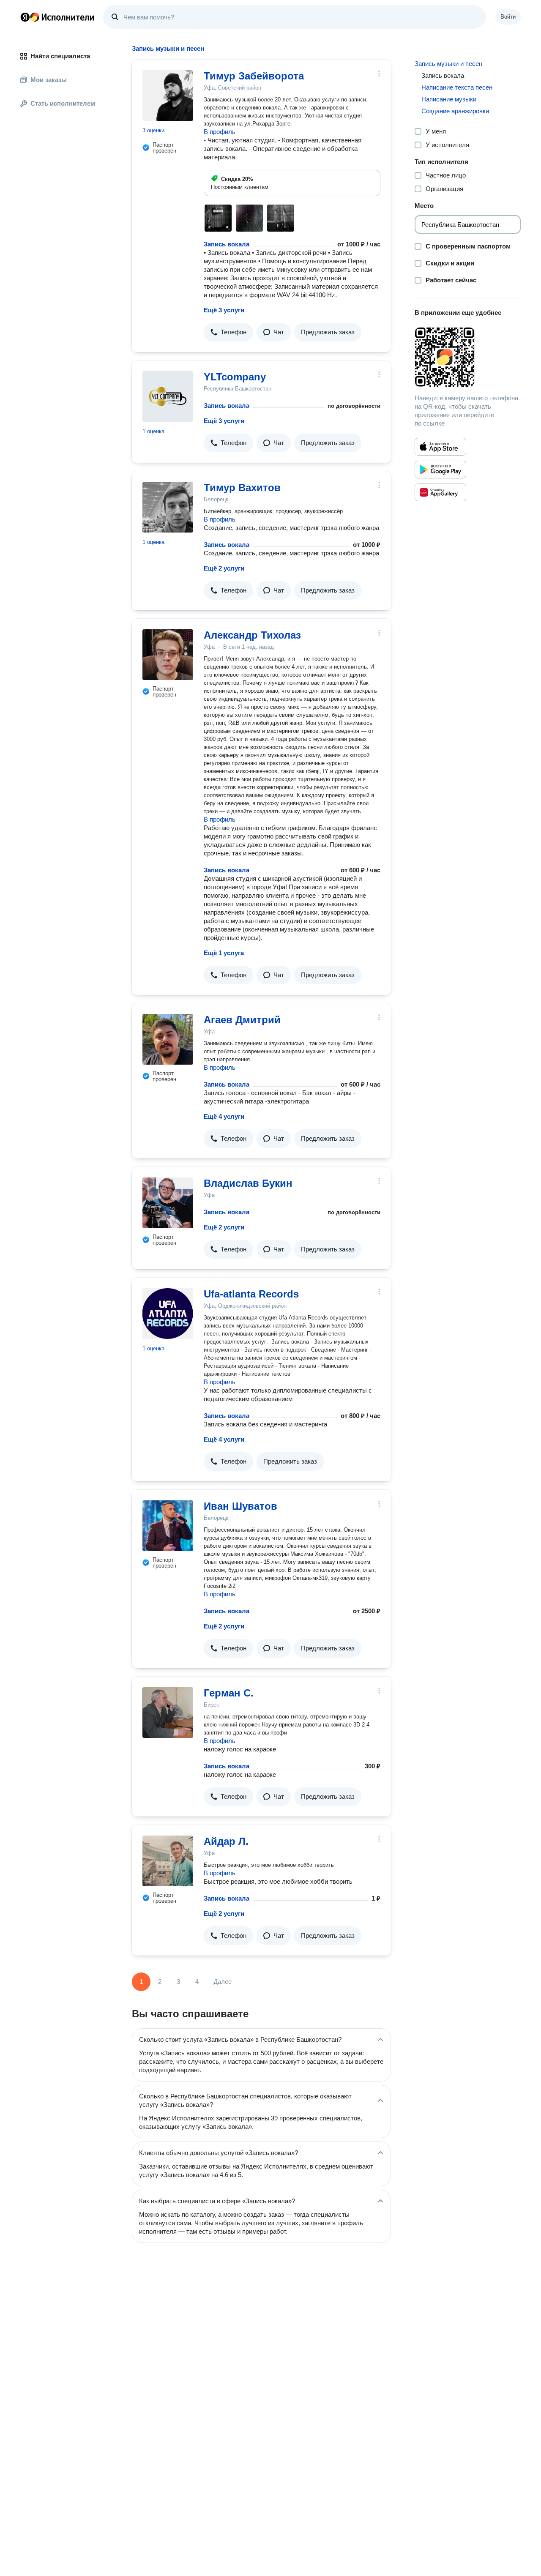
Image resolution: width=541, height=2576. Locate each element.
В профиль (220, 132)
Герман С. (229, 1693)
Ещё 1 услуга (224, 953)
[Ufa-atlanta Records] (168, 1314)
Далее (223, 1982)
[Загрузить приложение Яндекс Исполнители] (468, 357)
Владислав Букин (248, 1183)
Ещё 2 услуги (224, 568)
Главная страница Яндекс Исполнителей (57, 17)
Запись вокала (227, 244)
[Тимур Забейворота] (168, 96)
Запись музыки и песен (448, 64)
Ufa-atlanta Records (251, 1294)
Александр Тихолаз (252, 635)
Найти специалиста (60, 56)
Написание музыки (449, 99)
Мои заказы (49, 80)
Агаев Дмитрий (242, 1020)
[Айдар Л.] (168, 1861)
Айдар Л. (226, 1841)
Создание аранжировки (455, 111)
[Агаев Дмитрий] (168, 1039)
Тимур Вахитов (242, 488)
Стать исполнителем (63, 103)
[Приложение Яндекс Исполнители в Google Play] (440, 470)
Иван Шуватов (240, 1506)
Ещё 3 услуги (224, 310)
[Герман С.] (168, 1713)
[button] (228, 332)
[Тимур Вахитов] (168, 507)
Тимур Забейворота (254, 76)
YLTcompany (235, 377)
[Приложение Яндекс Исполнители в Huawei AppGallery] (440, 492)
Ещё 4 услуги (224, 1116)
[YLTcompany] (168, 396)
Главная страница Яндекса (25, 17)
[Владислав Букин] (168, 1203)
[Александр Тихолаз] (168, 655)
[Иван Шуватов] (168, 1526)
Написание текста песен (457, 87)
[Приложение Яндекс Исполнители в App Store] (440, 447)
